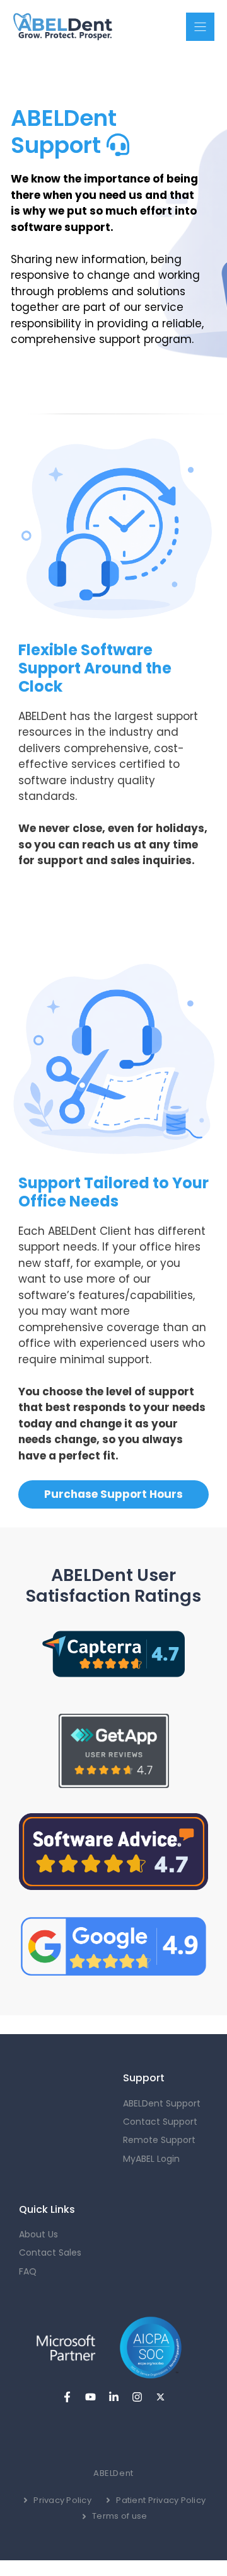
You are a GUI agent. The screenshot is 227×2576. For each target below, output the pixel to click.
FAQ (28, 2271)
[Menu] (200, 27)
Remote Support (159, 2140)
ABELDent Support (162, 2103)
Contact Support (160, 2122)
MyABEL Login (151, 2159)
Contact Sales (50, 2253)
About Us (38, 2234)
